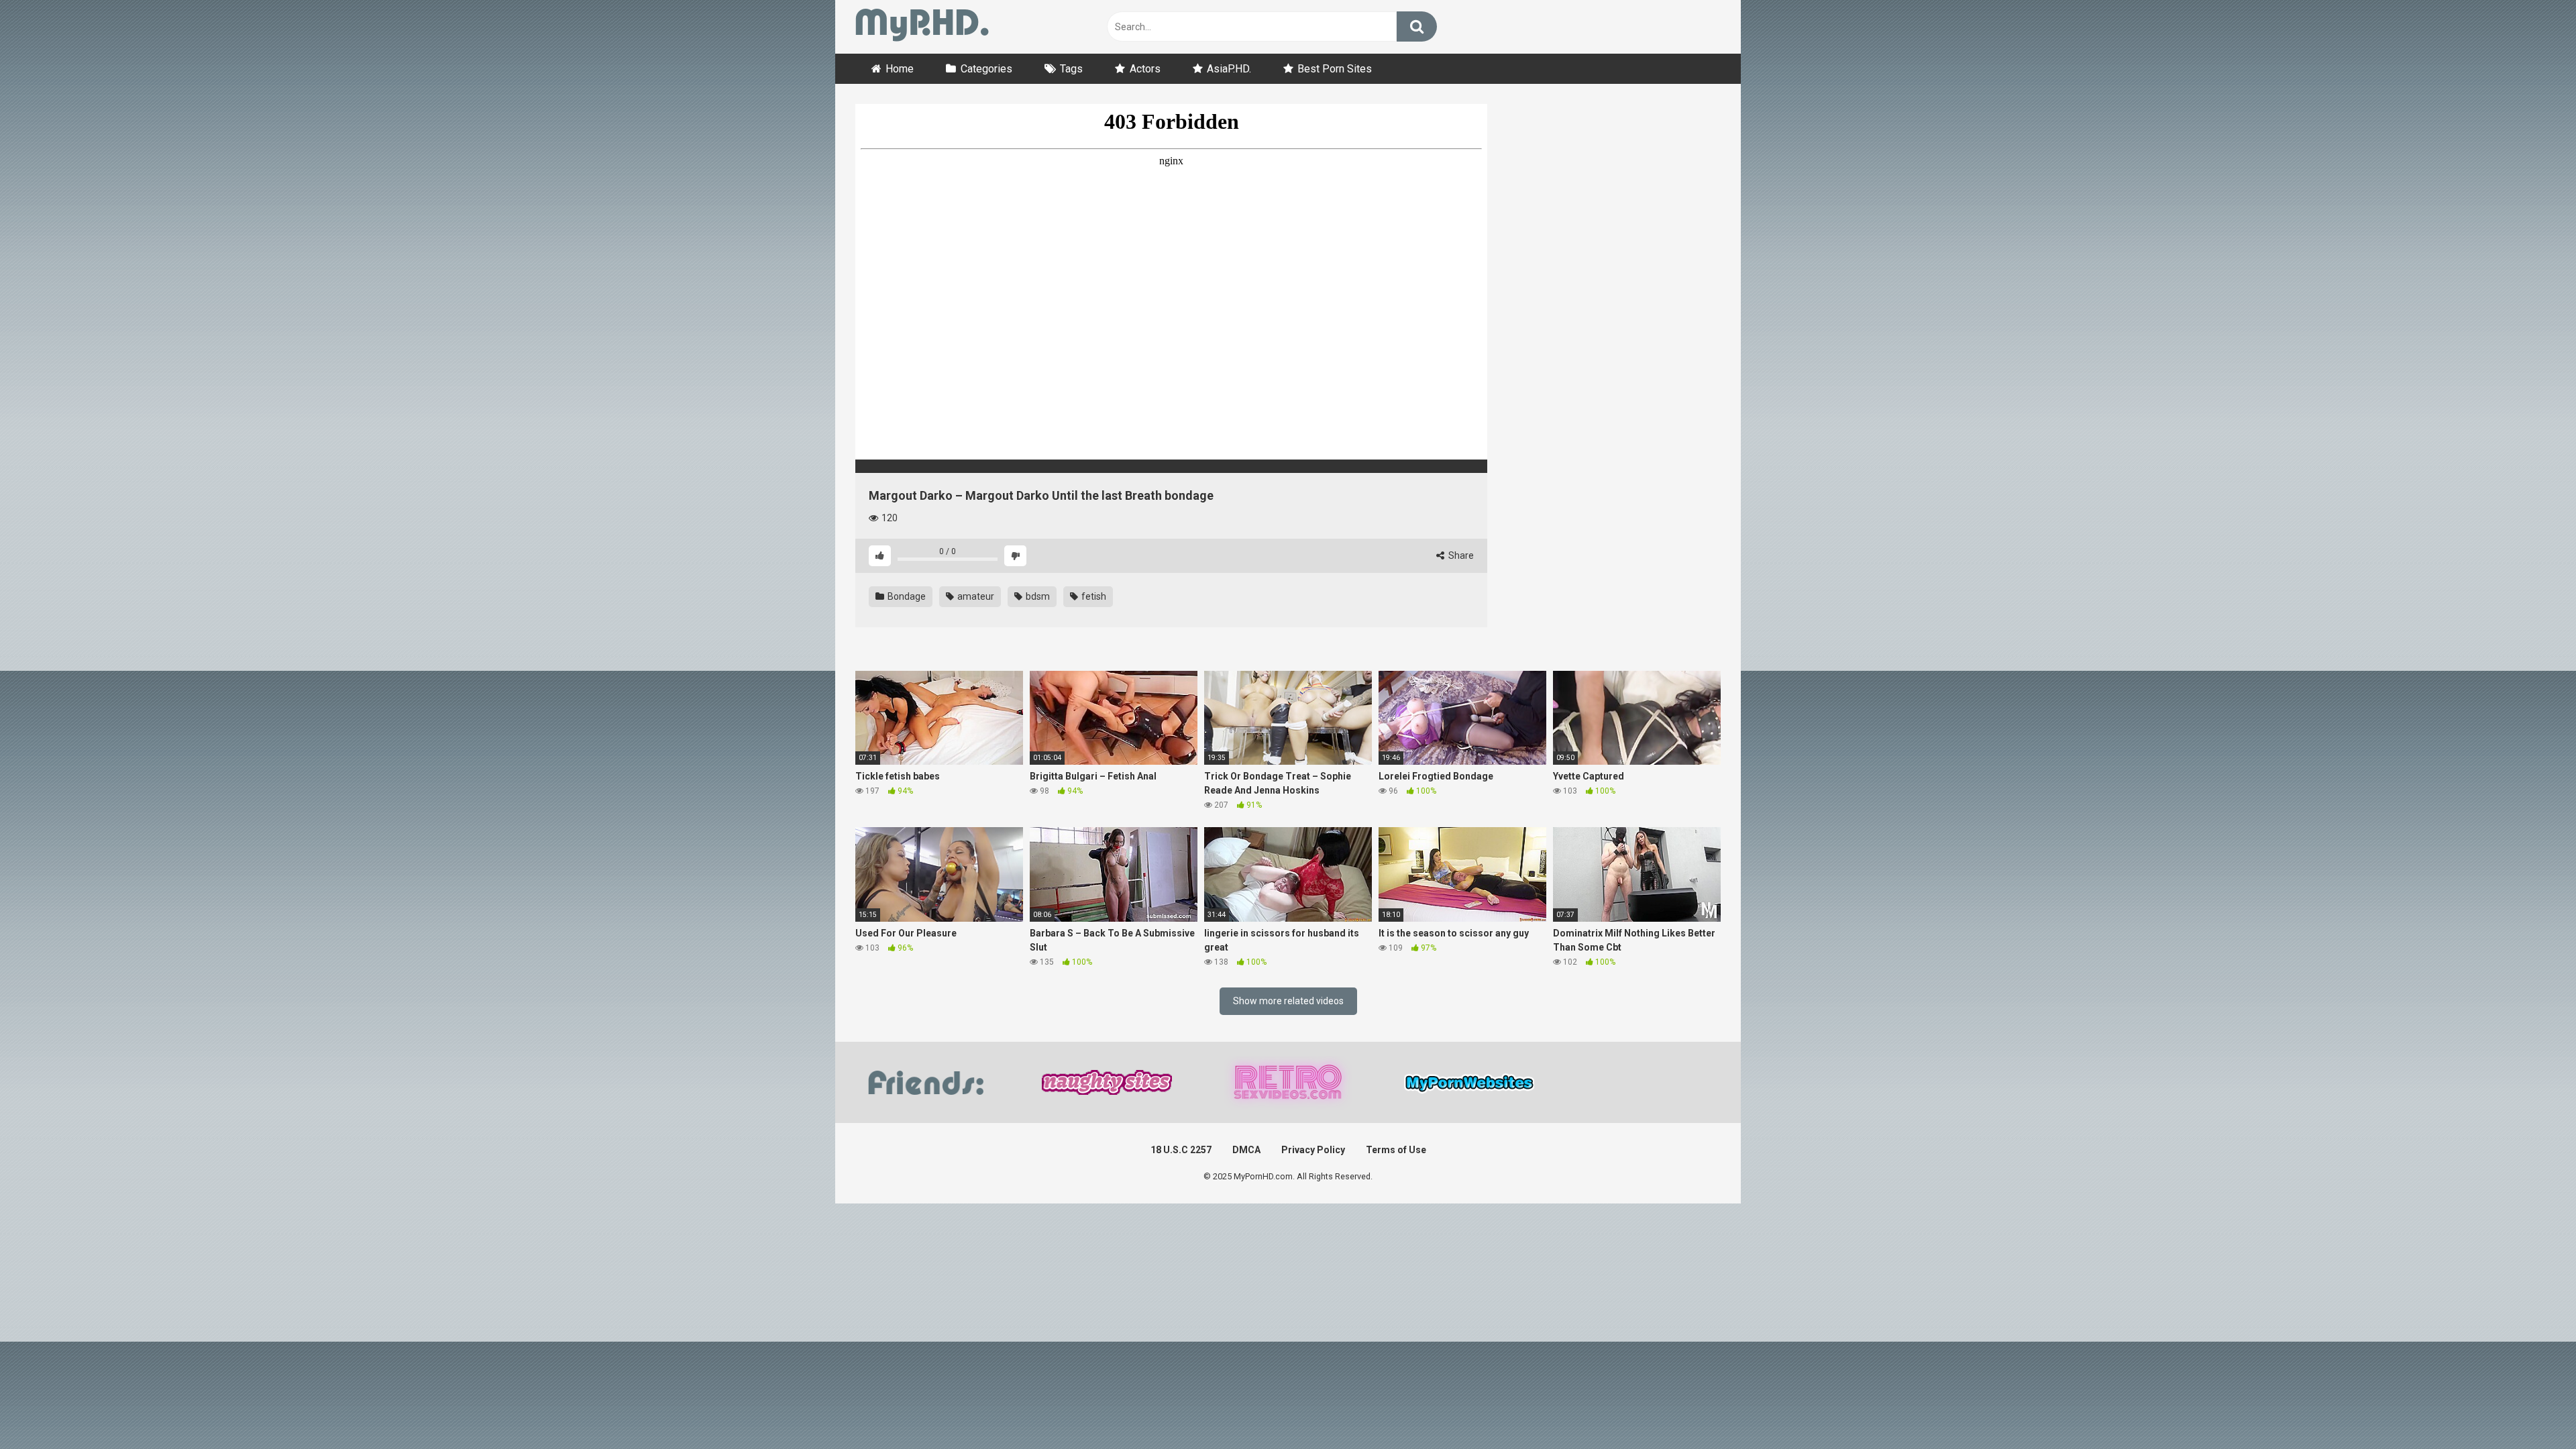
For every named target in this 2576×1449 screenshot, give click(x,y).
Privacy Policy (1313, 1150)
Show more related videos (1288, 1001)
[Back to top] (2531, 1408)
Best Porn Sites (1335, 69)
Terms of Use (1396, 1150)
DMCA (1246, 1150)
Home (900, 69)
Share (1460, 555)
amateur (975, 596)
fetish (1093, 596)
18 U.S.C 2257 (1181, 1150)
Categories (986, 69)
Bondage (906, 596)
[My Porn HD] (922, 27)
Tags (1071, 69)
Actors (1145, 69)
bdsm (1037, 596)
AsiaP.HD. (1229, 69)
